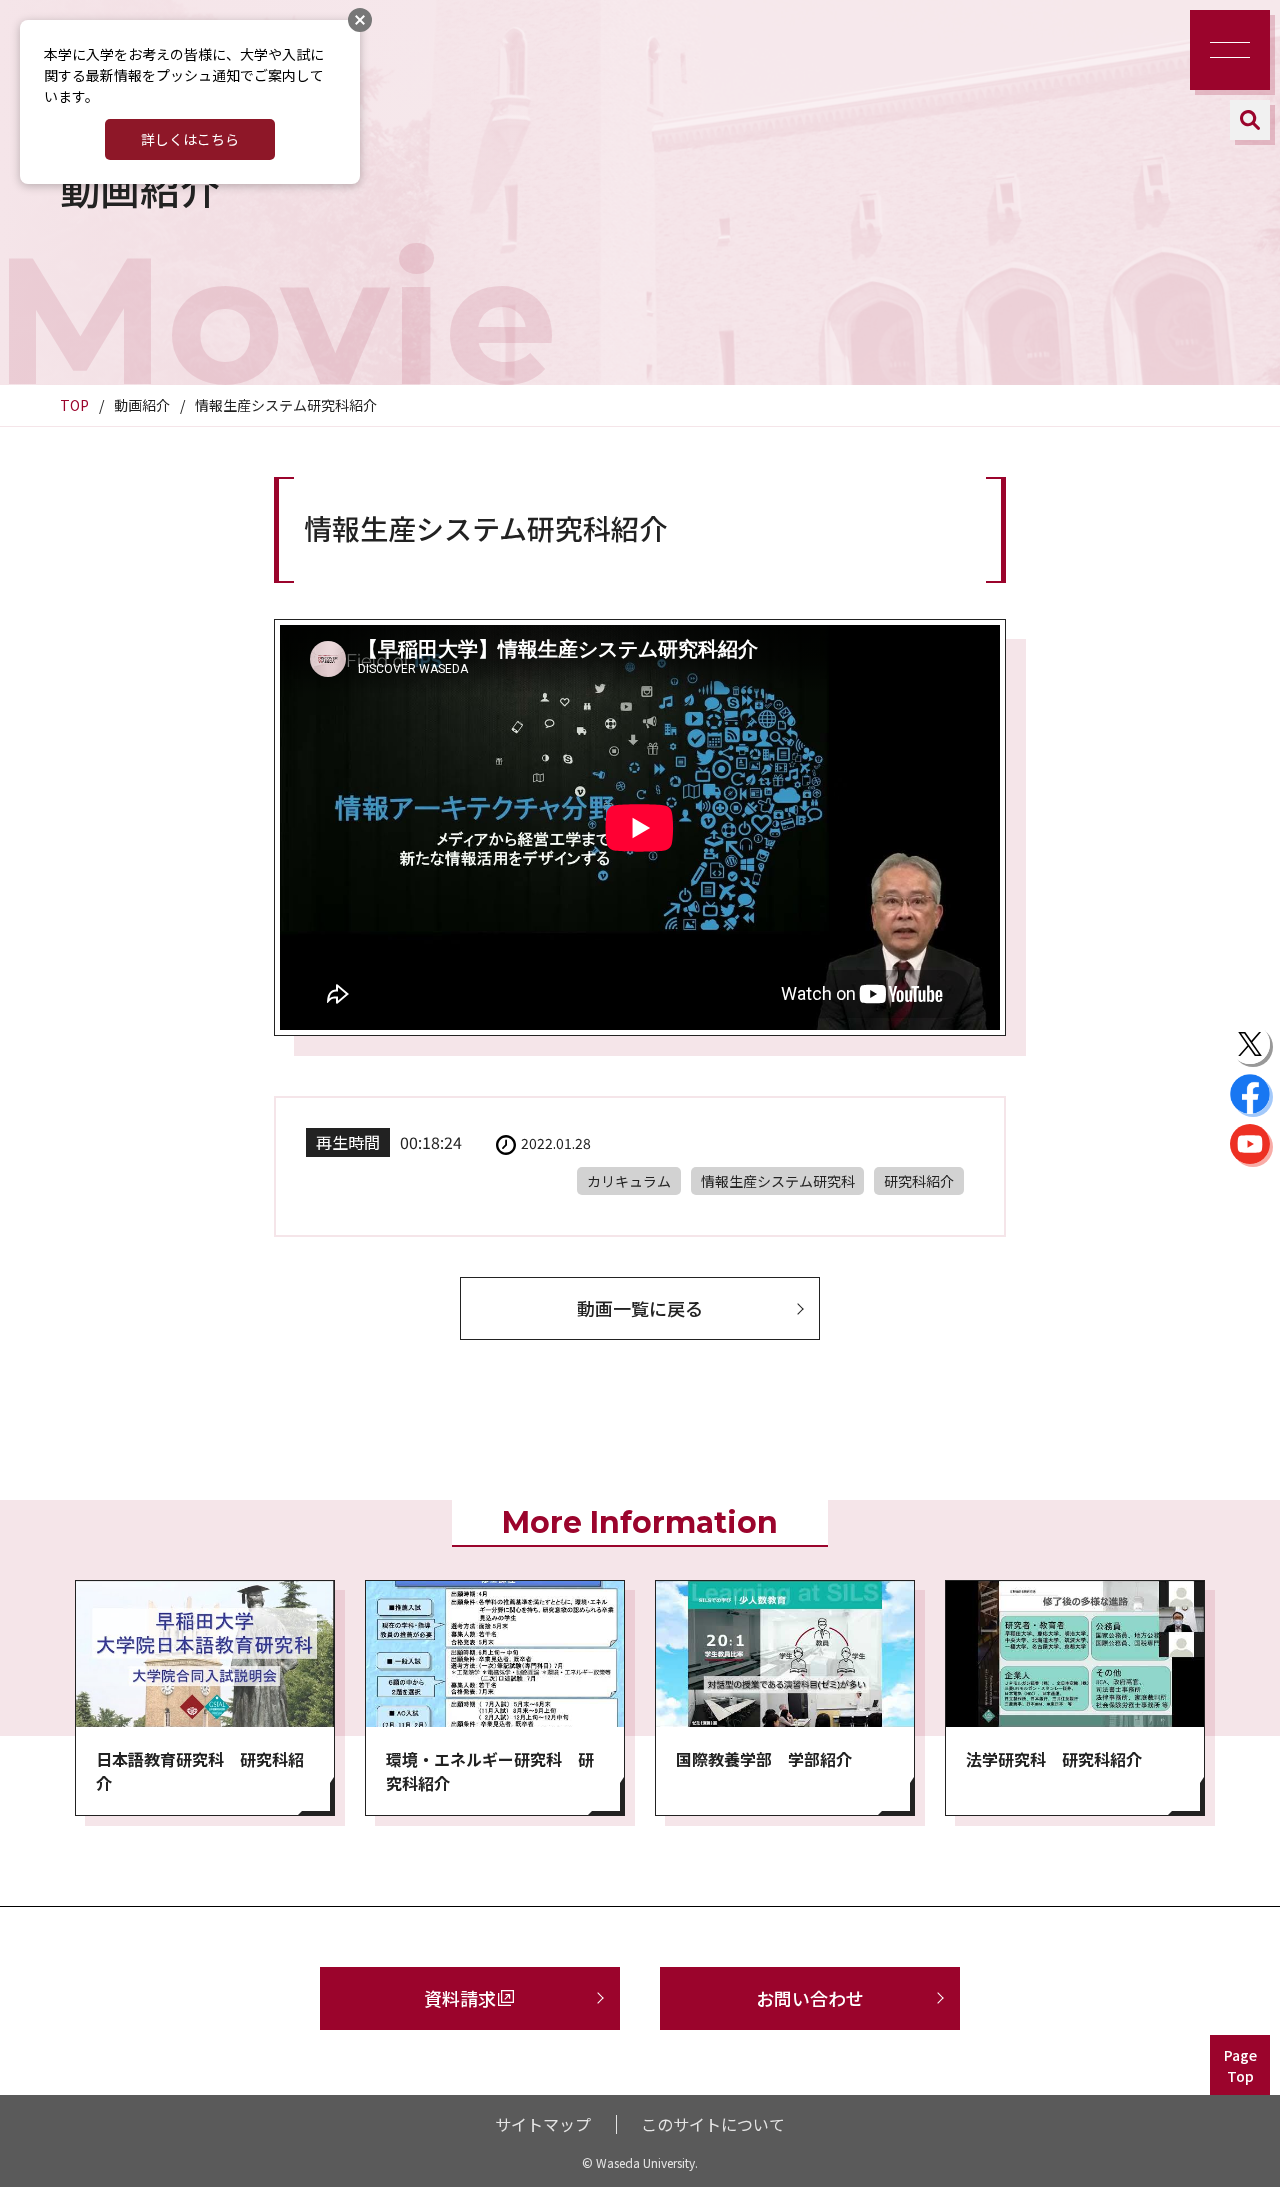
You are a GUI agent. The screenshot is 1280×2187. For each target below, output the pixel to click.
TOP (74, 405)
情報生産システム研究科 (778, 1181)
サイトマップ (543, 2124)
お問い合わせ (810, 1998)
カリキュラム (629, 1181)
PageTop (1240, 2065)
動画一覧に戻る (640, 1308)
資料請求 (460, 1998)
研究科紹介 (919, 1181)
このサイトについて (713, 2124)
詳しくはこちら (190, 139)
